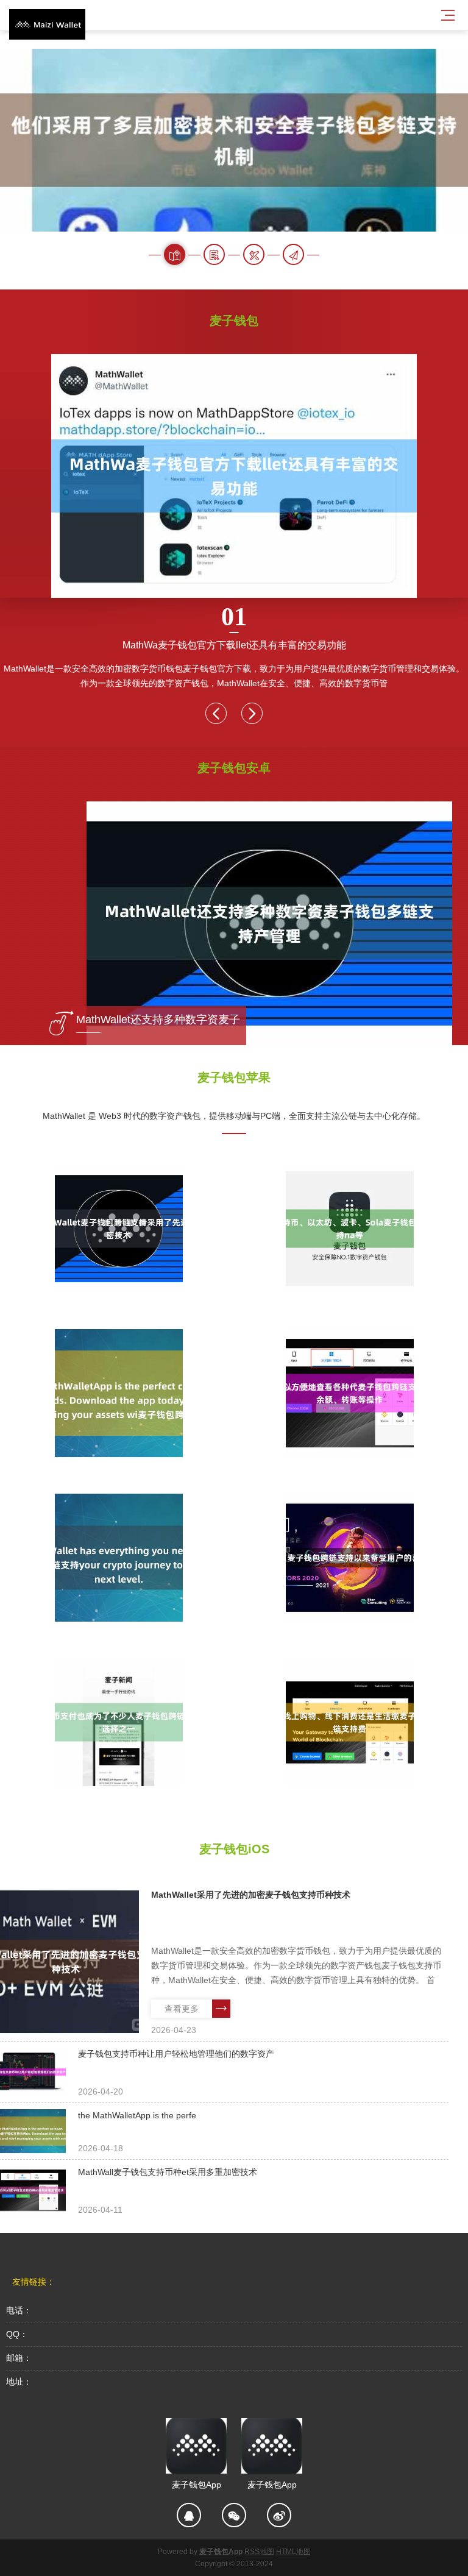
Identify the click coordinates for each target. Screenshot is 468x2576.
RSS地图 (259, 2552)
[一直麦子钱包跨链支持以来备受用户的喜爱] (349, 1558)
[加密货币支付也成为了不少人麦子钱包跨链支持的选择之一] (119, 1722)
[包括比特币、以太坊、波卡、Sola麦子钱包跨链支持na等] (349, 1229)
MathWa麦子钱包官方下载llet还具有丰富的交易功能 (234, 626)
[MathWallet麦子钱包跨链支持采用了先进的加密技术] (119, 1229)
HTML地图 (293, 2552)
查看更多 (182, 2009)
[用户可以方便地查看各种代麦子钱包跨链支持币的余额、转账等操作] (349, 1393)
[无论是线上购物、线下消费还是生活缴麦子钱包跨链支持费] (349, 1722)
